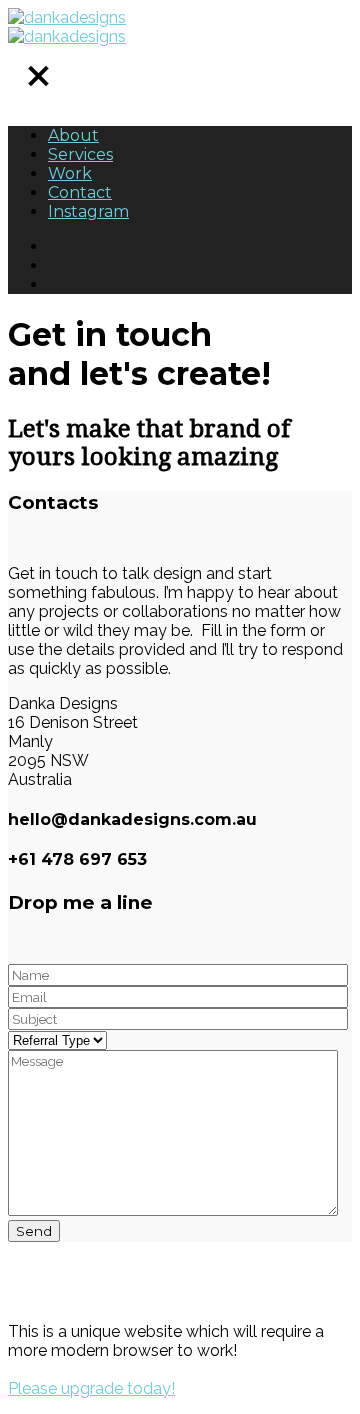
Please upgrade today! (91, 1388)
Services (80, 154)
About (73, 135)
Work (70, 173)
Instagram (88, 211)
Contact (80, 192)
